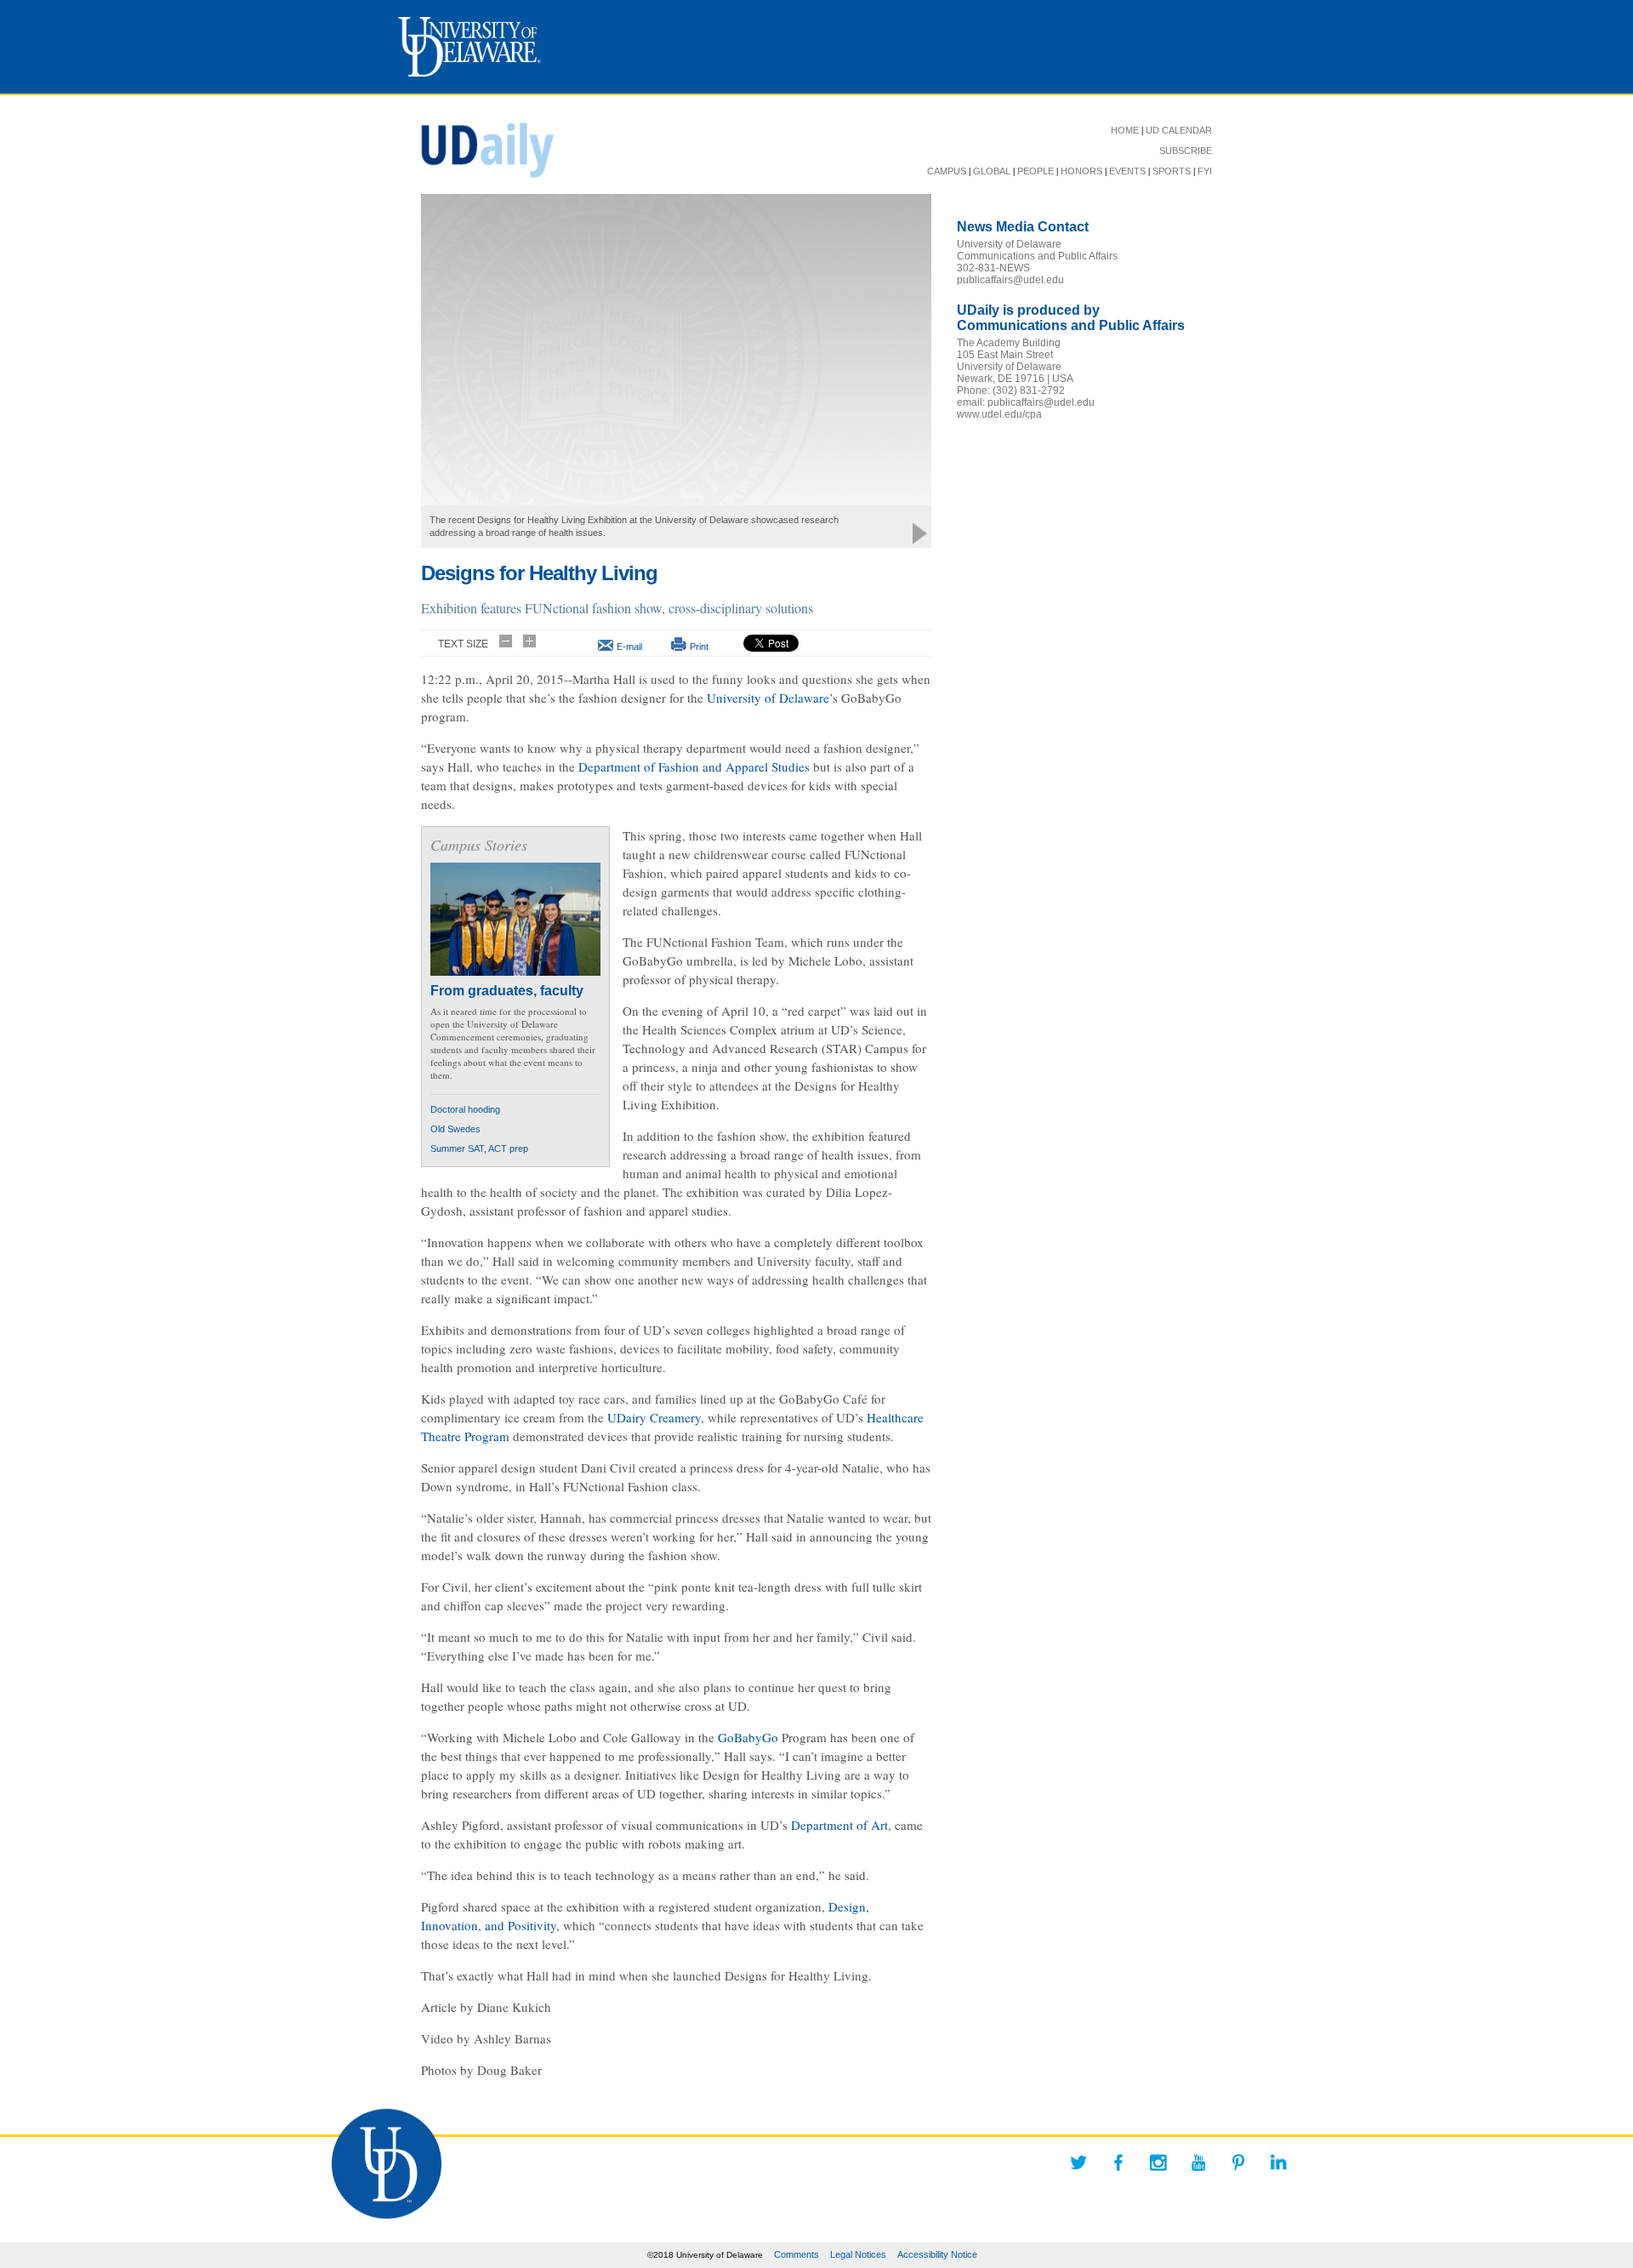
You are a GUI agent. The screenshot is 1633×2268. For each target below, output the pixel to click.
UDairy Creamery (654, 1417)
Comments (797, 2254)
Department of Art (839, 1825)
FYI (1205, 171)
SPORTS (1172, 171)
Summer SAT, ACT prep (479, 1148)
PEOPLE (1036, 171)
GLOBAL (992, 171)
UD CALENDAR (1179, 130)
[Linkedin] (1278, 2163)
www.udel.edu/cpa (999, 414)
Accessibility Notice (937, 2254)
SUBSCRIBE (1186, 151)
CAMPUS (947, 171)
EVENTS (1127, 171)
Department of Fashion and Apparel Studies (694, 766)
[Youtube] (1198, 2163)
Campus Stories (479, 845)
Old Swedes (455, 1129)
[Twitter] (1078, 2163)
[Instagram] (1158, 2163)
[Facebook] (1118, 2163)
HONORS (1081, 171)
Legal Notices (858, 2254)
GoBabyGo (748, 1737)
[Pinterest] (1238, 2163)
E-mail (629, 647)
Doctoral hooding (465, 1109)
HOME (1125, 130)
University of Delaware (768, 698)
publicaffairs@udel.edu (1010, 280)
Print (699, 647)
